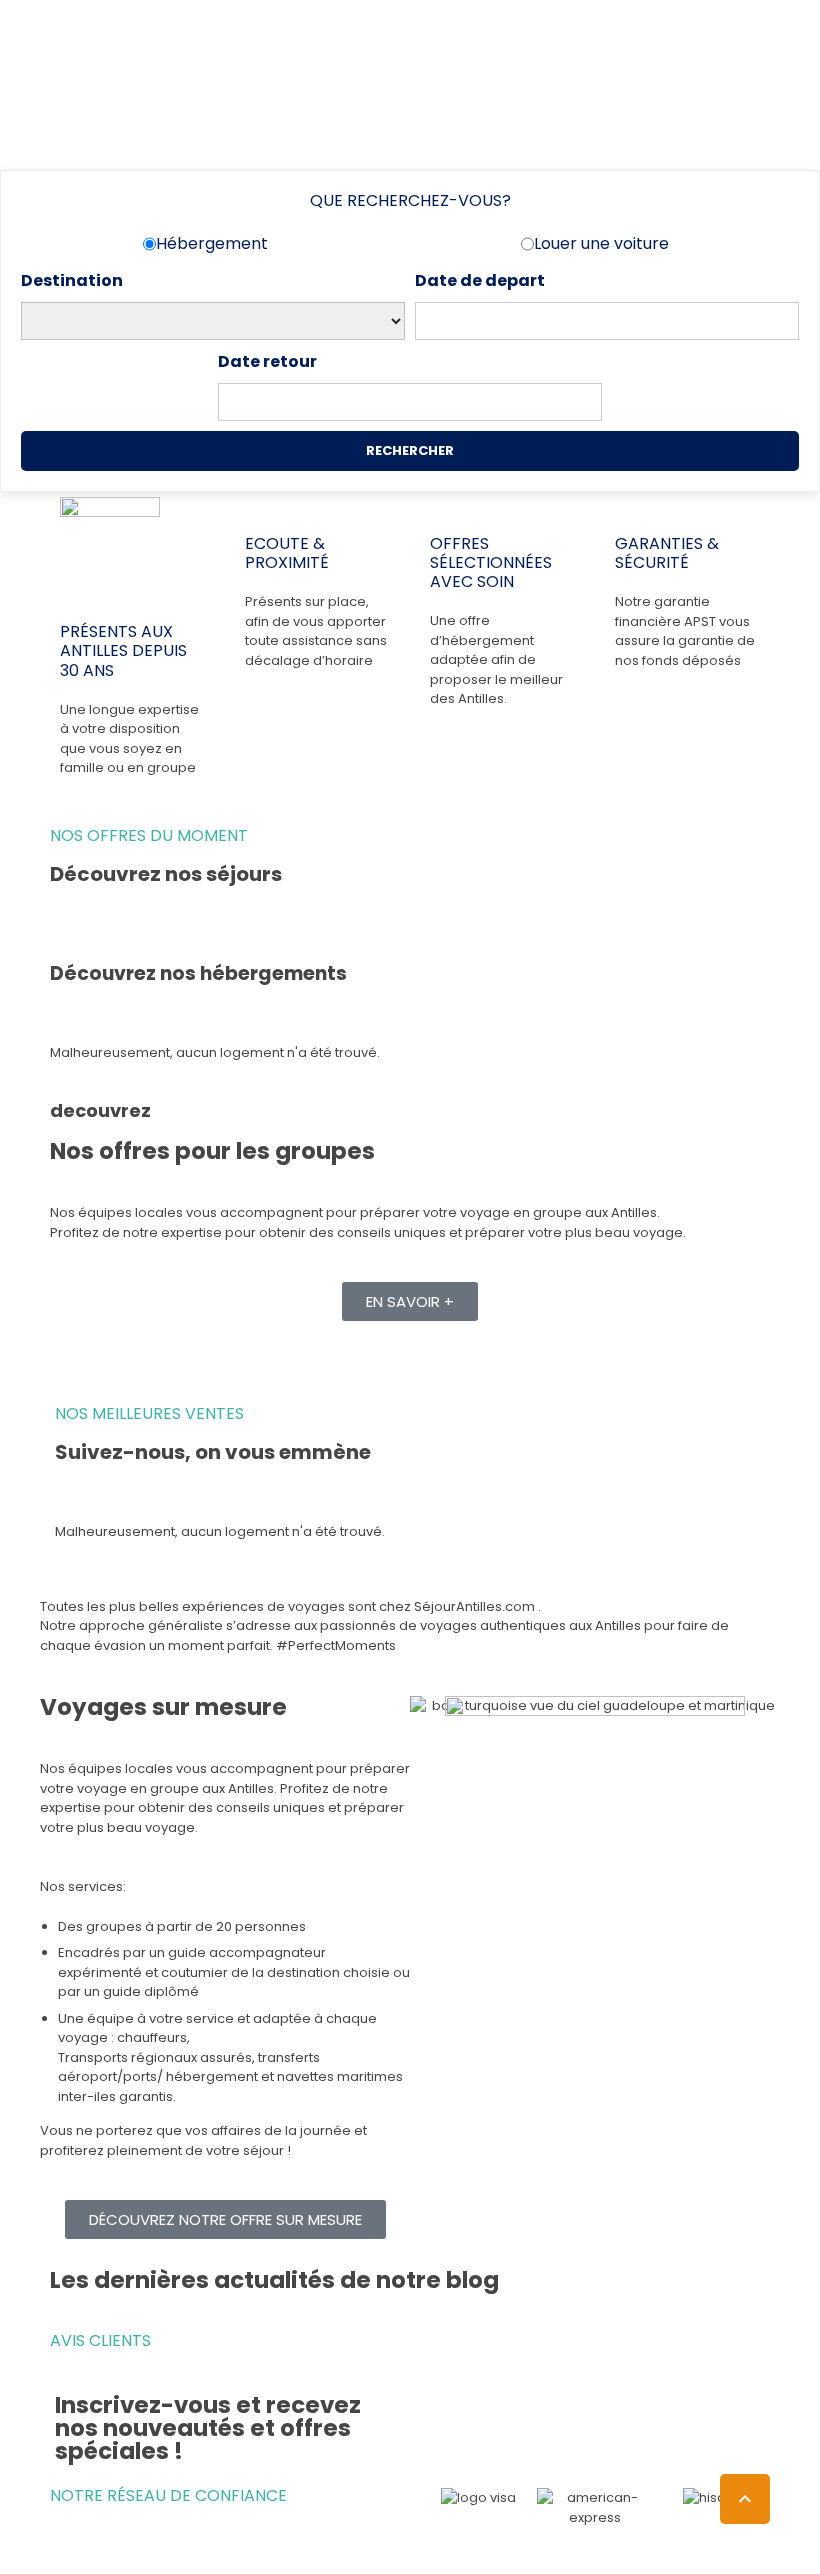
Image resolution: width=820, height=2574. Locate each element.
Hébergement (212, 244)
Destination (72, 280)
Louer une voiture (601, 244)
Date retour (267, 361)
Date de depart (480, 280)
